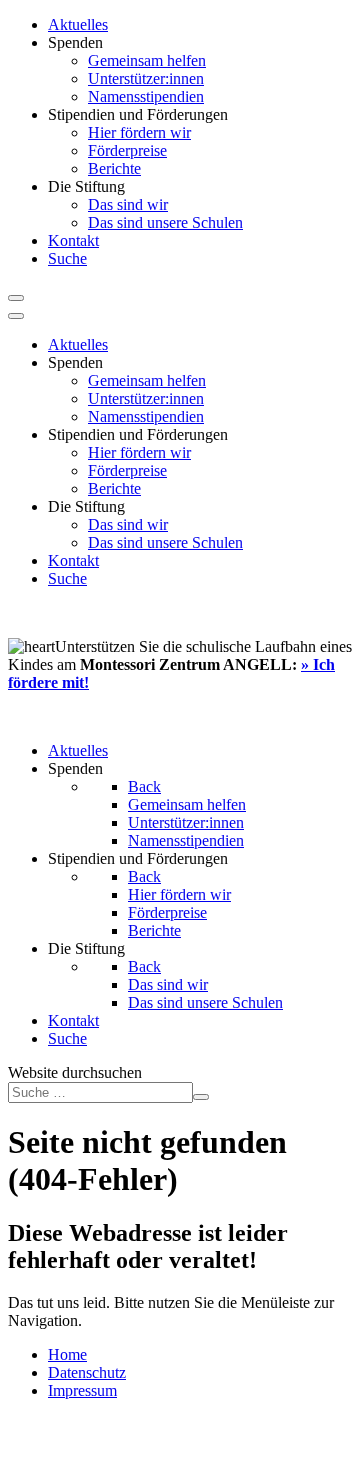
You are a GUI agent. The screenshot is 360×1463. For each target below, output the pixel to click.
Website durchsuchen (75, 1072)
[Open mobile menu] (16, 298)
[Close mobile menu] (16, 316)
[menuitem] (78, 24)
